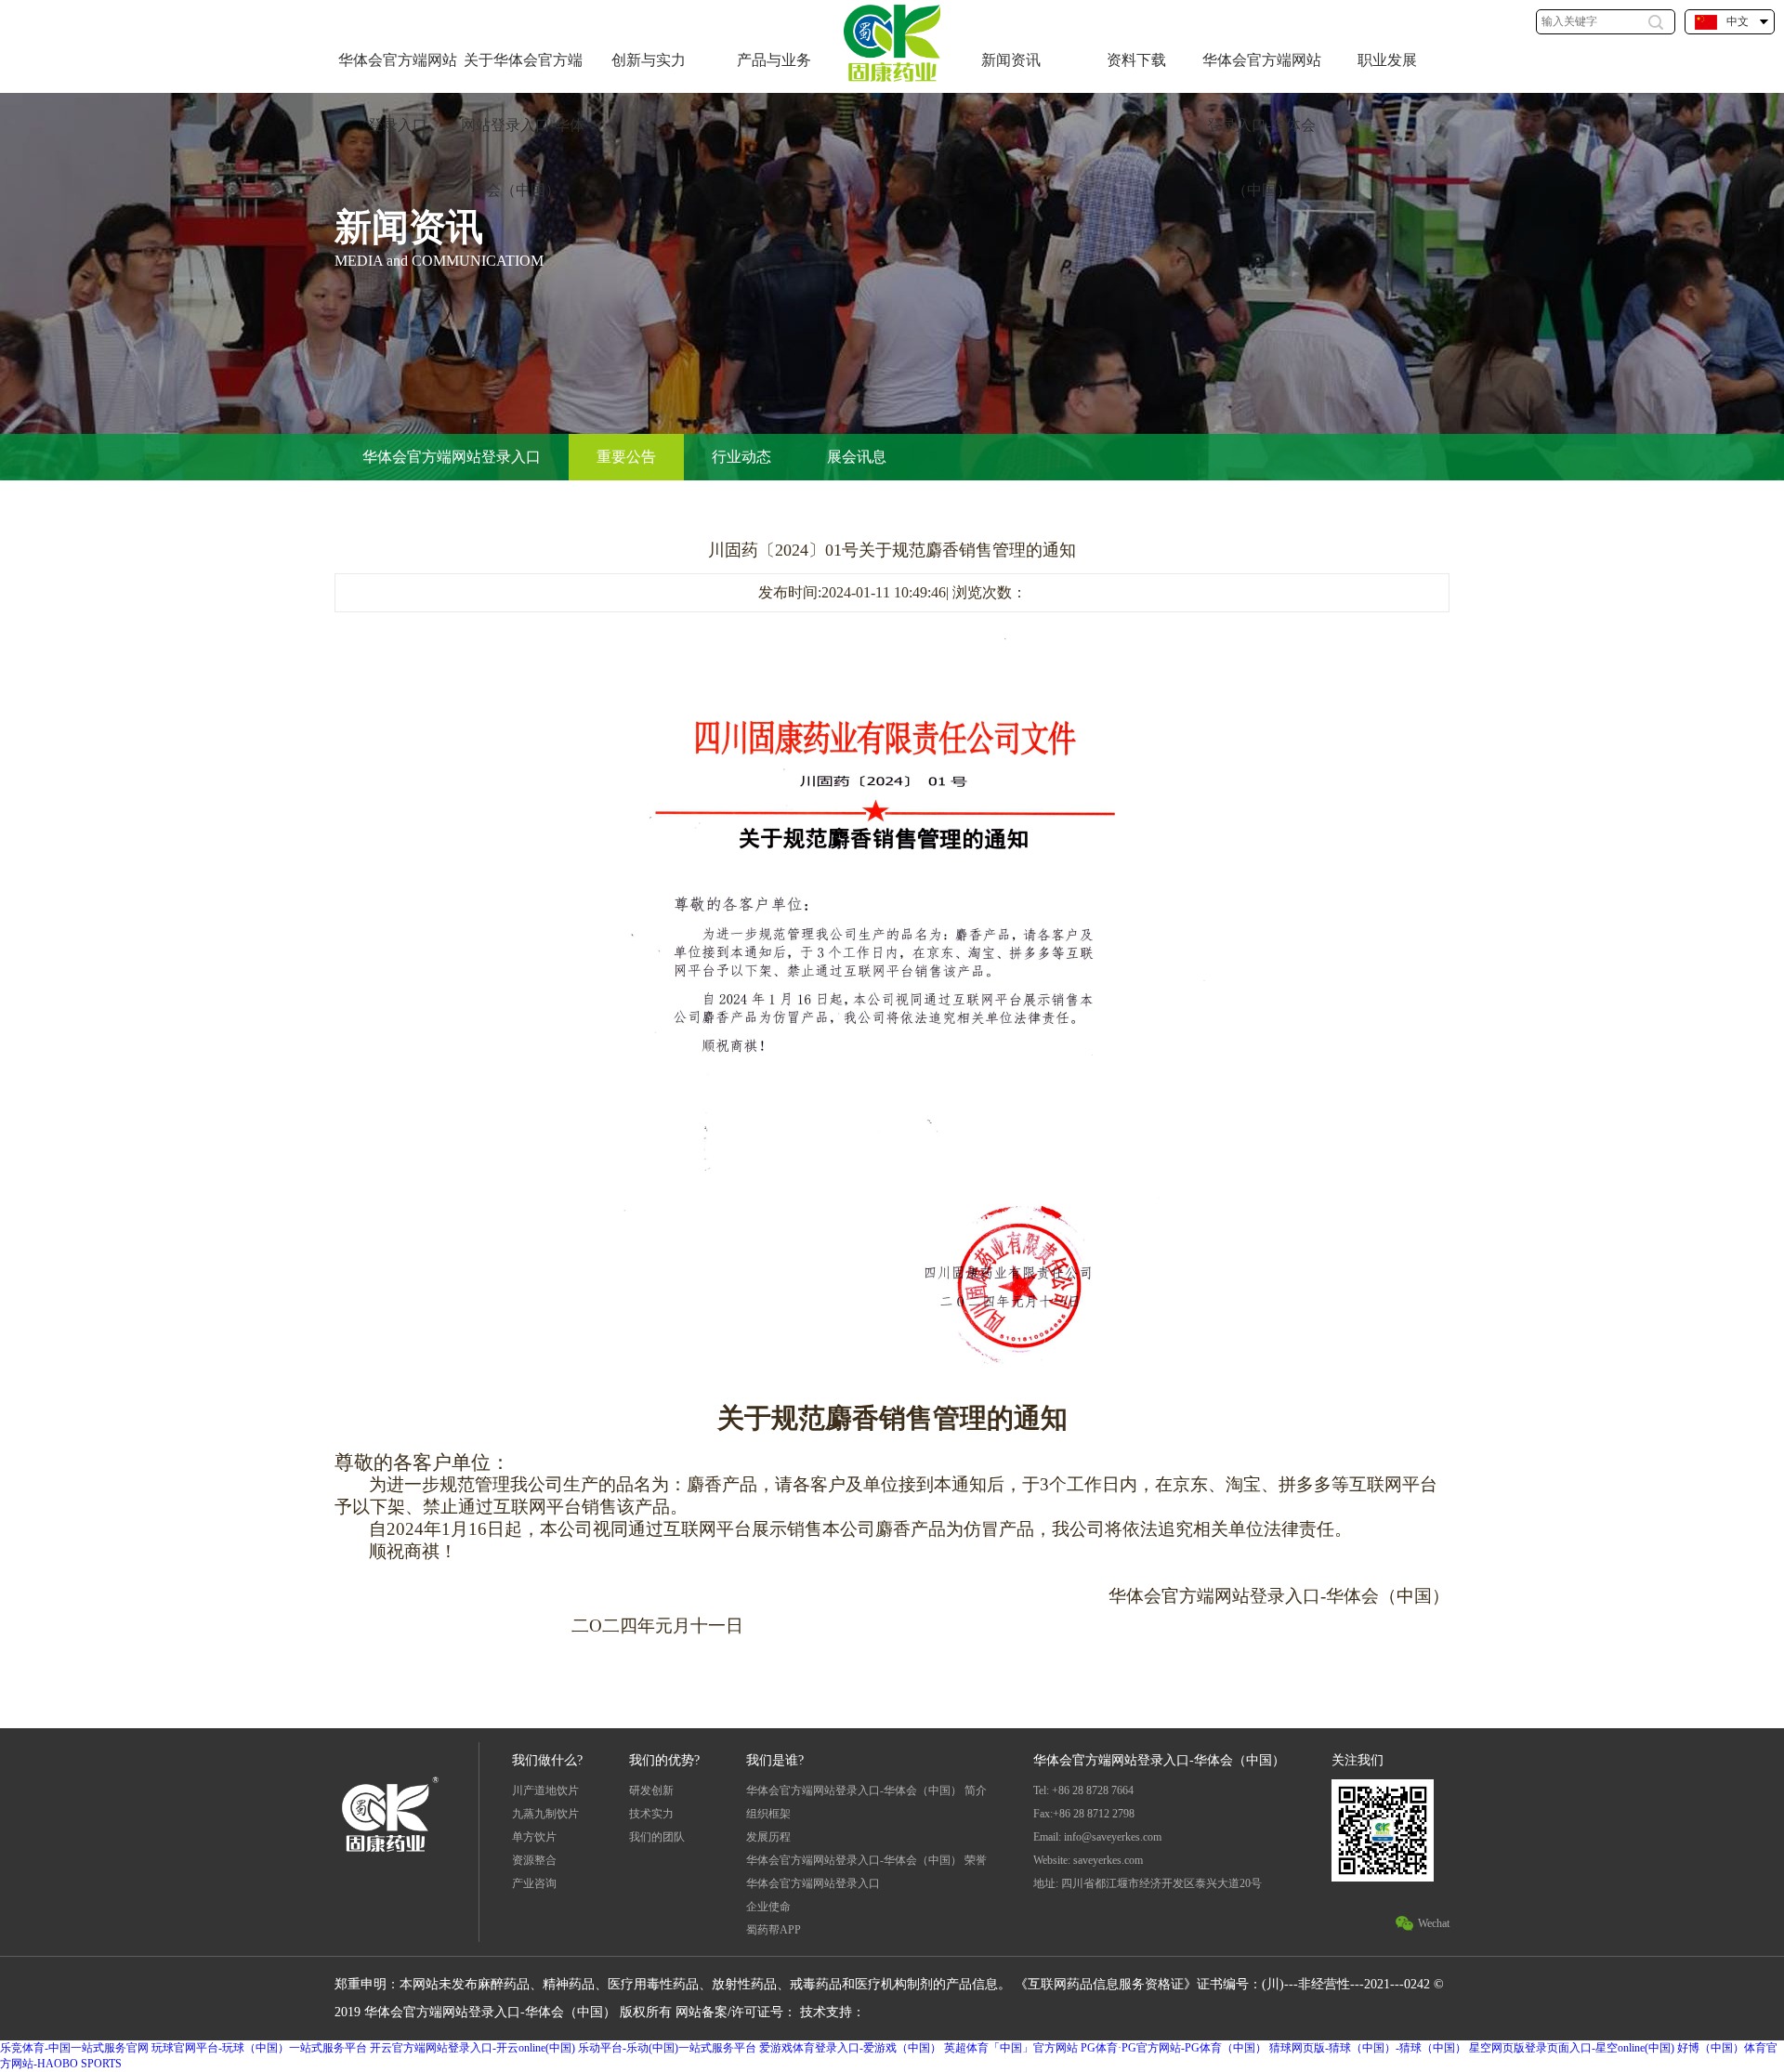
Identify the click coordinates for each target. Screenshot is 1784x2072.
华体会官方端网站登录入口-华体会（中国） (1262, 125)
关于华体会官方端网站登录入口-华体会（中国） (523, 125)
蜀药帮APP (774, 1930)
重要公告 (626, 457)
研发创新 (651, 1790)
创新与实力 (649, 60)
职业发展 (1387, 60)
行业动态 (741, 457)
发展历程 (768, 1837)
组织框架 (768, 1814)
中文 (1738, 21)
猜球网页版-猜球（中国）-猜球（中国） (1368, 2048)
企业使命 (768, 1907)
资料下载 (1136, 60)
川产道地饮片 (545, 1790)
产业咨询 (534, 1883)
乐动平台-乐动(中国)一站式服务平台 (667, 2048)
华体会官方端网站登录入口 (398, 92)
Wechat (1434, 1923)
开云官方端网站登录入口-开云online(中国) (472, 2048)
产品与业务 (774, 60)
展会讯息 (857, 457)
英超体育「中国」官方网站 (1011, 2048)
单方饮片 (534, 1837)
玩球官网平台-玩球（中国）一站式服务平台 (259, 2048)
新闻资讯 (1011, 60)
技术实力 (651, 1814)
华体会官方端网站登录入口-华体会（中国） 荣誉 (866, 1860)
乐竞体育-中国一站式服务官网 (74, 2048)
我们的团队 (657, 1837)
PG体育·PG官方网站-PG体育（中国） (1174, 2048)
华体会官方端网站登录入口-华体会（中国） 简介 (866, 1790)
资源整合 (534, 1860)
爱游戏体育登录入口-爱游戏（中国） (850, 2048)
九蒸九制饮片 (545, 1814)
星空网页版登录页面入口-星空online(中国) (1572, 2048)
